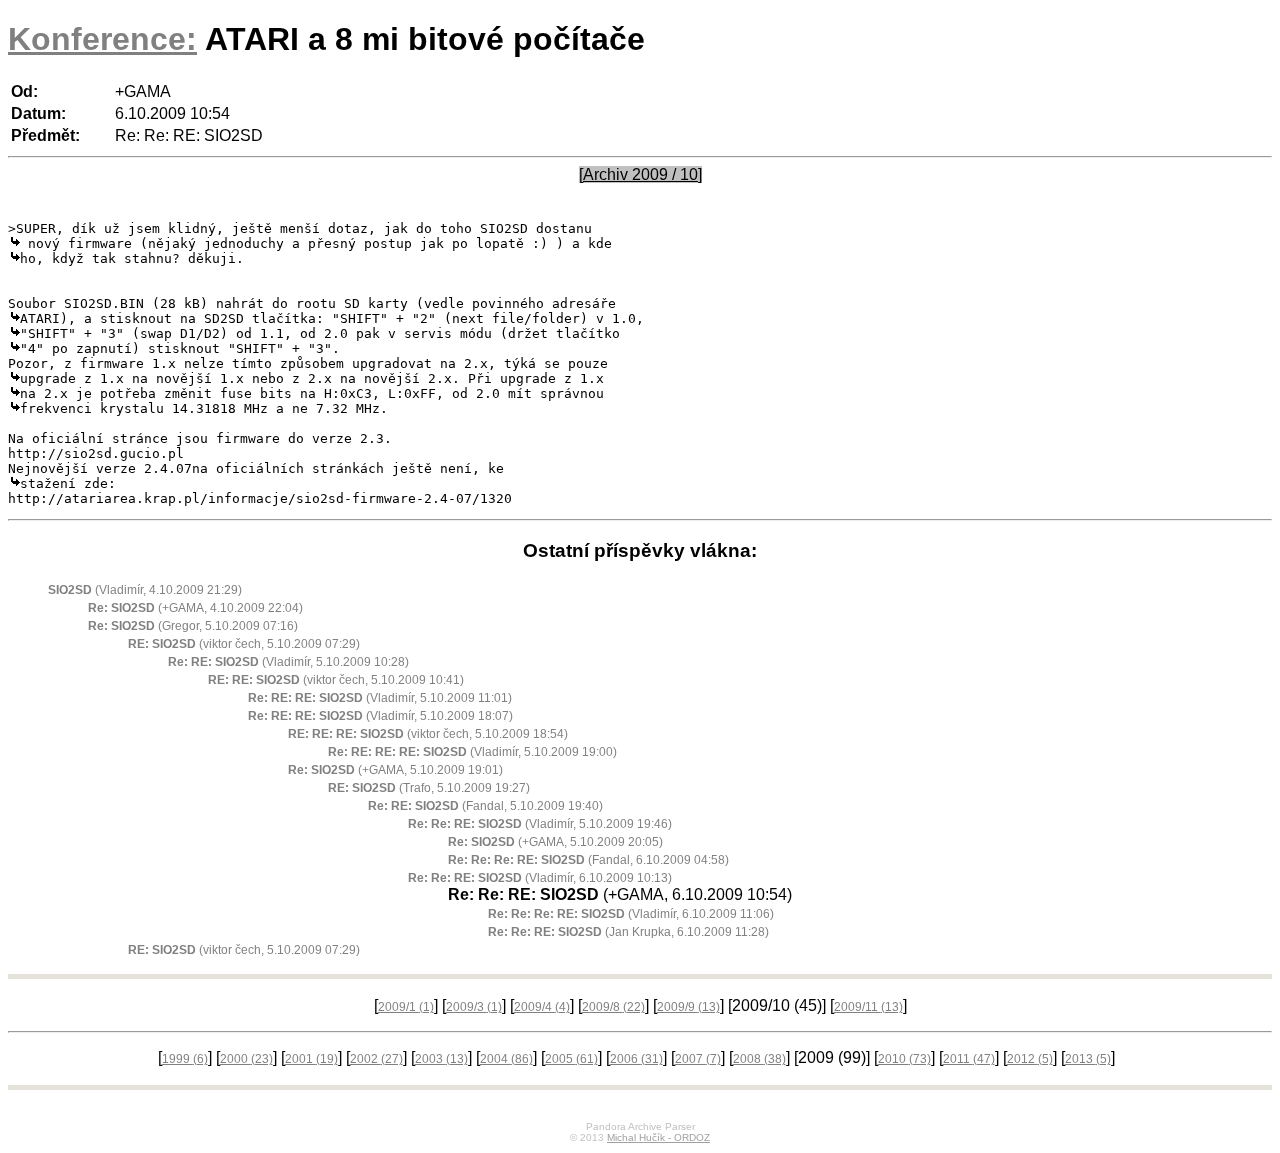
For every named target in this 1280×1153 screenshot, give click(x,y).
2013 (1088, 1059)
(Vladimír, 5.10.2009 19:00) (472, 752)
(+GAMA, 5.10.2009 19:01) (395, 770)
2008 (759, 1059)
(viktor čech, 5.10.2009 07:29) (244, 644)
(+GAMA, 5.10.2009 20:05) (555, 842)
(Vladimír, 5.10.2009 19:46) (540, 824)
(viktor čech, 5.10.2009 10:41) (336, 680)
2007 (698, 1059)
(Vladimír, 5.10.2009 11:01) (380, 698)
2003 (441, 1059)
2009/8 (613, 1007)
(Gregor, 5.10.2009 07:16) (193, 626)
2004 (506, 1059)
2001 (311, 1059)
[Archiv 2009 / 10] (640, 174)
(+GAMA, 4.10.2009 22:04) (195, 608)
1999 (185, 1059)
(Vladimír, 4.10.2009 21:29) (145, 590)
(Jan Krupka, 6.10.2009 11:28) (628, 932)
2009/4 (542, 1007)
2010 (904, 1059)
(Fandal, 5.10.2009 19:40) (485, 806)
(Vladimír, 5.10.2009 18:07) (380, 716)
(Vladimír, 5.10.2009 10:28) (288, 662)
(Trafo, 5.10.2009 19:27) (429, 788)
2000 (246, 1059)
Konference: (102, 39)
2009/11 (868, 1007)
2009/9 (688, 1007)
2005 (571, 1059)
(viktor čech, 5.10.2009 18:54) (428, 734)
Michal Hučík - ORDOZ (658, 1137)
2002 (376, 1059)
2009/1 (406, 1007)
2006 (636, 1059)
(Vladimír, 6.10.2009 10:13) (540, 878)
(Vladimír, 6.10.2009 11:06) (631, 914)
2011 (969, 1059)
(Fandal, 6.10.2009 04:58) (588, 860)
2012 (1030, 1059)
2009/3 (474, 1007)
